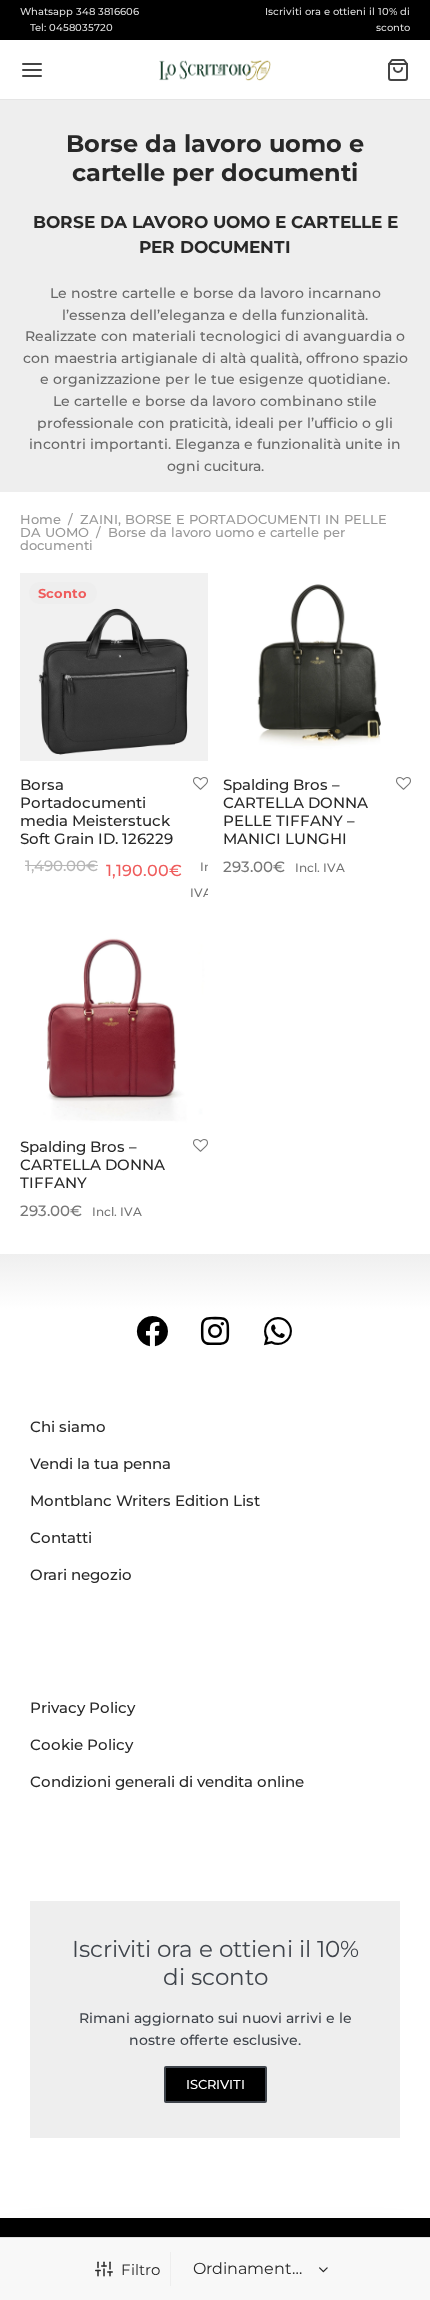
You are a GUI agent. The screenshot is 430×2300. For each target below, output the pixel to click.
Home (40, 519)
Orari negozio (81, 1574)
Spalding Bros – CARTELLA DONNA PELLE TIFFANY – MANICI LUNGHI (295, 811)
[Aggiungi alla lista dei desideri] (200, 784)
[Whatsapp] (277, 1331)
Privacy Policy (82, 1707)
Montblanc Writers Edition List (145, 1500)
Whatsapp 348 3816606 (79, 11)
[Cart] (398, 70)
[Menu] (32, 70)
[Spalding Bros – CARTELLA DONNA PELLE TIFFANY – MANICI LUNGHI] (317, 667)
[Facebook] (152, 1331)
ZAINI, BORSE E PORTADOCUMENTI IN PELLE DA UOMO (203, 525)
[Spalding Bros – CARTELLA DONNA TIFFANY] (114, 1029)
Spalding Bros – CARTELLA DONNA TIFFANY (92, 1163)
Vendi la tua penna (100, 1463)
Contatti (61, 1537)
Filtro (140, 2269)
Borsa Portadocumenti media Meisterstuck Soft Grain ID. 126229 (96, 811)
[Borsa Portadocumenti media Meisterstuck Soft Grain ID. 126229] (114, 667)
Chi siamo (68, 1426)
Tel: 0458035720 (71, 27)
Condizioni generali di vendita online (167, 1781)
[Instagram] (215, 1331)
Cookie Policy (81, 1744)
